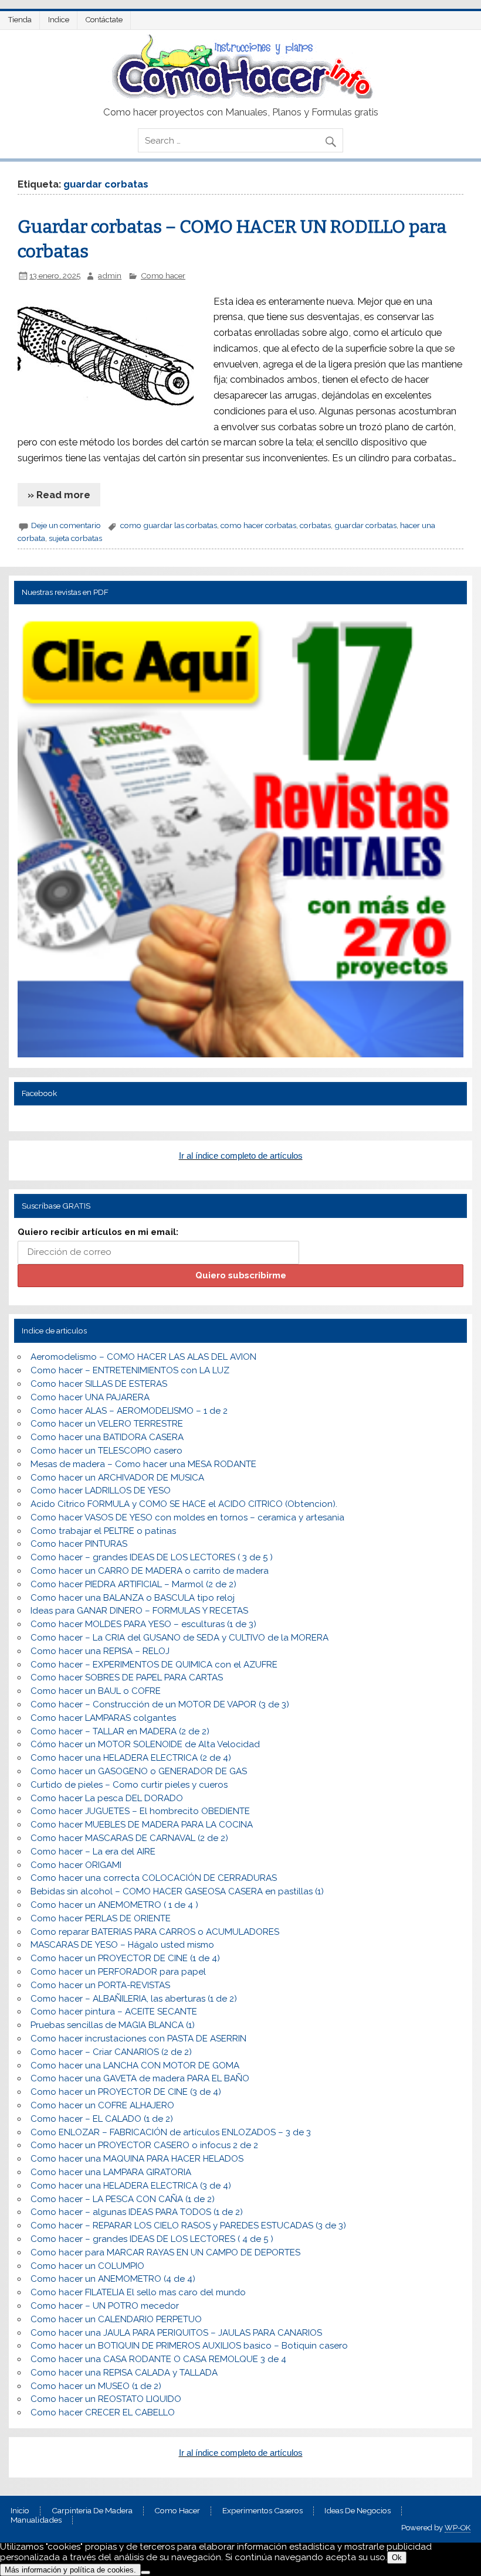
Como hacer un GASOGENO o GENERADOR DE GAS (139, 1771)
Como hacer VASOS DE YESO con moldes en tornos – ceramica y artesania (187, 1517)
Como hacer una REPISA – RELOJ (100, 1651)
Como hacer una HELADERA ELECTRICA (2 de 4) (131, 1758)
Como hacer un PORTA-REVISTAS (100, 1985)
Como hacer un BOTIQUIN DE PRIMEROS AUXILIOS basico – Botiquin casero (189, 2346)
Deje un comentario (66, 525)
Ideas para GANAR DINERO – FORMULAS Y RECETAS (139, 1611)
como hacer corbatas (258, 525)
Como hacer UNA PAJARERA (90, 1397)
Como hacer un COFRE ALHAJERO (102, 2105)
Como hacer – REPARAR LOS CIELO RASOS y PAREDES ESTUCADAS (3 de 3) (188, 2225)
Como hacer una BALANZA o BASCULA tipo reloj (133, 1598)
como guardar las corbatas (169, 525)
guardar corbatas (365, 525)
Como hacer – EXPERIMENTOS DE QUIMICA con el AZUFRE (154, 1665)
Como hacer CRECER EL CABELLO (103, 2412)
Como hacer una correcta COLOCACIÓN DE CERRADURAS (154, 1878)
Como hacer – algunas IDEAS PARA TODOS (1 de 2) (137, 2212)
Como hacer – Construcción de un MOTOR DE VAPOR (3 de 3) (160, 1704)
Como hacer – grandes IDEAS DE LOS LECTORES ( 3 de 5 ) (152, 1557)
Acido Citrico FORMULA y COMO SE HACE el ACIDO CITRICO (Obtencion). (184, 1504)
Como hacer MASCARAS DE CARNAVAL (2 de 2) (129, 1838)
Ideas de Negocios (358, 2511)
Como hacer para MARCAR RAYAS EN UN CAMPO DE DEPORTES (165, 2252)
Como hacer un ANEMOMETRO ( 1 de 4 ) (114, 1905)
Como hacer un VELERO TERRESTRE (107, 1424)
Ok (397, 2558)
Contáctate (104, 20)
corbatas (315, 525)
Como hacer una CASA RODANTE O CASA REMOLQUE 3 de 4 (158, 2359)
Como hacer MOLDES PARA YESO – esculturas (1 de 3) (143, 1624)
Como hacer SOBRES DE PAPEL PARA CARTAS (127, 1677)
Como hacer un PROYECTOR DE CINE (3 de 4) (126, 2092)
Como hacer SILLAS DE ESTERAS (99, 1384)
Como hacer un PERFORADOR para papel (118, 1972)
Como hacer (163, 275)
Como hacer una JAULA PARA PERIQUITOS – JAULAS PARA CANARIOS (176, 2333)
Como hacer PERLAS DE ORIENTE (101, 1918)
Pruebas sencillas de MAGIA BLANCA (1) (113, 2025)
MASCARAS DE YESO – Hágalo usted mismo (122, 1945)
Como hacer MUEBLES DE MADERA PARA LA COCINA (142, 1825)
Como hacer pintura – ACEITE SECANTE (114, 2012)
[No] (145, 2572)
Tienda (20, 20)
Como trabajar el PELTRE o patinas (103, 1531)
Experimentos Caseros (262, 2511)
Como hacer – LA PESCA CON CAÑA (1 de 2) (123, 2199)
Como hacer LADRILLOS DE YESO (101, 1491)
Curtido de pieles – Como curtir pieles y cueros (129, 1785)
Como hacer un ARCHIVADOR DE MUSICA (117, 1478)
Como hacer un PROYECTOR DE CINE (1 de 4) (125, 1958)
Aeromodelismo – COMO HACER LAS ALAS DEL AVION (143, 1357)
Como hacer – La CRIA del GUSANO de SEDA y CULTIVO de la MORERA (179, 1638)
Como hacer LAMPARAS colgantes (103, 1718)
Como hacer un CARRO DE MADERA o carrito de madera (150, 1571)
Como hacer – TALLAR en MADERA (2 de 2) (120, 1731)
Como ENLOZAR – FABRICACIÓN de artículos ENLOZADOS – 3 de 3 (171, 2132)
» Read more (59, 495)
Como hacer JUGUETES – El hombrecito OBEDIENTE (140, 1811)
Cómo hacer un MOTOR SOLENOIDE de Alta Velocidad (145, 1744)
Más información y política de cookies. (70, 2570)
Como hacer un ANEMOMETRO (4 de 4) (113, 2279)
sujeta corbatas (75, 538)
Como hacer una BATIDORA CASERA (107, 1437)
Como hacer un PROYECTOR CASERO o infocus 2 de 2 (144, 2145)
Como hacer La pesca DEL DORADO (107, 1798)
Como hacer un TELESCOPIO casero (106, 1451)
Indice (59, 20)
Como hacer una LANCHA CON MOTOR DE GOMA (135, 2065)
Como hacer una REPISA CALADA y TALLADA (124, 2373)
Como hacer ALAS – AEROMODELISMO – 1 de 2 (129, 1411)
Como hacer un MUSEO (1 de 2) (96, 2386)
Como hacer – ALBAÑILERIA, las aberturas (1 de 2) (134, 1999)
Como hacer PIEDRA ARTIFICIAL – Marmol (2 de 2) (133, 1584)
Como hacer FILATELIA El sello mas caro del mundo (138, 2292)
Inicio (20, 2511)
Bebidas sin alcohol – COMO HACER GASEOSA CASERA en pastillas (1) (177, 1891)
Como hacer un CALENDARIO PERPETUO (116, 2319)
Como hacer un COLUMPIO (87, 2266)
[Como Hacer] (240, 96)
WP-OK (458, 2528)
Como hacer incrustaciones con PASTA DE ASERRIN (138, 2039)
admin (110, 275)
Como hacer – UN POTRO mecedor (105, 2306)
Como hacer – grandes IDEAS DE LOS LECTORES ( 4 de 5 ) (152, 2239)
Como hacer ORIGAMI (76, 1865)
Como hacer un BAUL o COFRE (96, 1691)
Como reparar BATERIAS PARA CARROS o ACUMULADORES (155, 1932)
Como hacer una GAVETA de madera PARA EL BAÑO (140, 2078)
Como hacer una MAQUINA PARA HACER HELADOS (137, 2159)
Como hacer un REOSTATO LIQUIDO (106, 2399)
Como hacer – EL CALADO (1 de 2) (102, 2119)
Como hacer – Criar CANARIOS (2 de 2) (111, 2052)
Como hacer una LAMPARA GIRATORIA (111, 2172)
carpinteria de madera (92, 2511)
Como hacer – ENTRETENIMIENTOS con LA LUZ (130, 1370)
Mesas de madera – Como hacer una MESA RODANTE (143, 1464)
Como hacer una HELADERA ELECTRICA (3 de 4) (131, 2186)
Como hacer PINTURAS (79, 1544)
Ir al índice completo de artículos (241, 1156)
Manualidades (36, 2520)
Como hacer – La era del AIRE (93, 1852)
